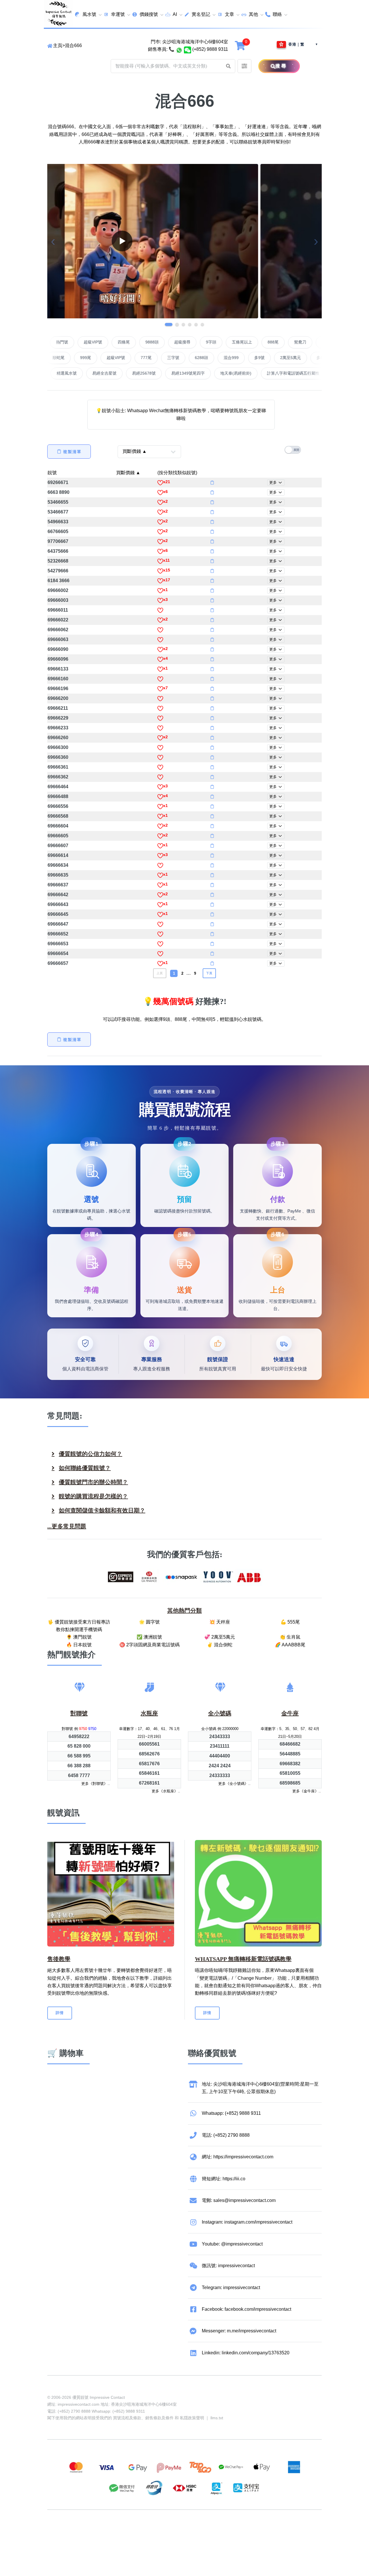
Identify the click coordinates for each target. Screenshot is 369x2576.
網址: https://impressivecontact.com (238, 2157)
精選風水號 (154, 373)
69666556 (58, 806)
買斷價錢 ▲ (128, 473)
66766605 (58, 532)
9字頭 (267, 342)
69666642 (58, 895)
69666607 (58, 846)
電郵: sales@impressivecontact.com (239, 2200)
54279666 (58, 571)
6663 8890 (59, 492)
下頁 (209, 973)
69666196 (58, 689)
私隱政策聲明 (192, 2418)
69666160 (58, 679)
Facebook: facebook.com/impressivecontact (246, 2309)
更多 (274, 482)
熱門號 (118, 342)
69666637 (58, 885)
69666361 (58, 767)
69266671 (58, 482)
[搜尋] (267, 66)
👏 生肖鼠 (290, 1637)
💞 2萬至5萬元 (220, 1637)
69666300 (58, 747)
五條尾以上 (298, 342)
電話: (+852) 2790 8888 (226, 2135)
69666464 (58, 787)
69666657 (58, 963)
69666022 (58, 620)
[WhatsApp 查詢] (179, 49)
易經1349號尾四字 (275, 373)
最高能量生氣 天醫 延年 (107, 373)
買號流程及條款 (127, 2418)
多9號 (204, 358)
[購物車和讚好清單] (241, 45)
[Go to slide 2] (175, 324)
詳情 (60, 2013)
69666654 (58, 953)
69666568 (58, 816)
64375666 (58, 551)
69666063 (58, 639)
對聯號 (64, 342)
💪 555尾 (290, 1622)
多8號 (266, 358)
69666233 (58, 728)
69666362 (58, 777)
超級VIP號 (149, 342)
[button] (228, 66)
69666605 (58, 836)
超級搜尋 (238, 342)
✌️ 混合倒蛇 (220, 1645)
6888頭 (321, 358)
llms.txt (217, 2418)
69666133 (58, 669)
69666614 (58, 855)
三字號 (118, 358)
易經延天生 (60, 373)
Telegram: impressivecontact (231, 2288)
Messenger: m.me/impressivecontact (239, 2331)
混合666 (73, 45)
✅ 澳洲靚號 (149, 1637)
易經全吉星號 (192, 373)
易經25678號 (231, 373)
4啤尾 (91, 342)
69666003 (58, 600)
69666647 (58, 924)
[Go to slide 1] (167, 324)
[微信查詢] (188, 49)
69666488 (58, 796)
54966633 (58, 522)
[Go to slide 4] (190, 324)
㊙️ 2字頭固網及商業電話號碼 (149, 1645)
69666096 (58, 659)
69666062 (58, 630)
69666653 (58, 944)
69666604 (58, 826)
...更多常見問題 (67, 1526)
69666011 (58, 610)
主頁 (58, 45)
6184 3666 (59, 581)
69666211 (58, 708)
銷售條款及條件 (159, 2418)
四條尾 (180, 342)
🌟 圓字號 (149, 1622)
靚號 (52, 473)
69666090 (58, 649)
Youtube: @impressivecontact (232, 2244)
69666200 (58, 698)
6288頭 (146, 358)
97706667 (58, 541)
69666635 (58, 875)
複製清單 (72, 452)
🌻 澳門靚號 (79, 1637)
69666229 (58, 718)
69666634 (58, 865)
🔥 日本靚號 (79, 1645)
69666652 (58, 934)
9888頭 (208, 342)
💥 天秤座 (220, 1622)
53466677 (58, 512)
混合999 (176, 358)
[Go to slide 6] (202, 324)
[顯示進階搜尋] (244, 66)
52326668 (58, 561)
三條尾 (293, 358)
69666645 (58, 914)
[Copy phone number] (212, 483)
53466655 (58, 502)
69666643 (58, 904)
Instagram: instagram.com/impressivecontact (247, 2222)
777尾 (91, 358)
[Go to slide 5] (196, 324)
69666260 (58, 738)
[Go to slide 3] (183, 324)
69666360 (58, 757)
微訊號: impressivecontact (228, 2266)
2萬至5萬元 (235, 358)
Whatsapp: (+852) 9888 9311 (231, 2113)
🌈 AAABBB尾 (290, 1645)
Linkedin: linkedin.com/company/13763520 (246, 2353)
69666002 (58, 590)
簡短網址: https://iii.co (224, 2179)
